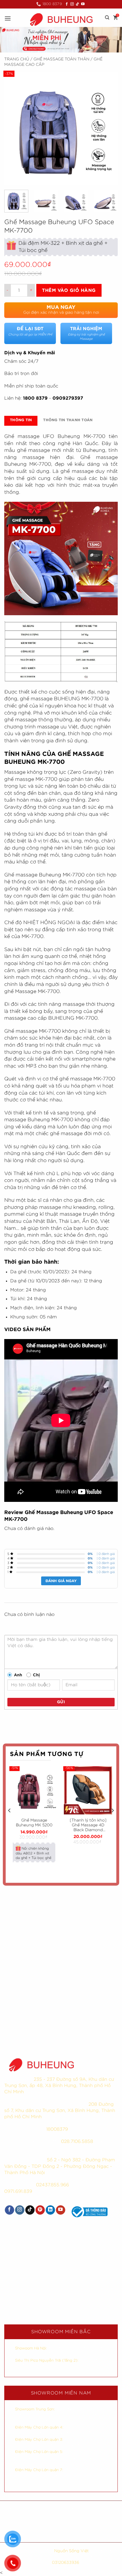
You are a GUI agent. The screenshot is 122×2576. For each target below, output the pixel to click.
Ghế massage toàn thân (61, 59)
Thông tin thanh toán (68, 420)
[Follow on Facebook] (67, 4)
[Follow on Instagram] (72, 4)
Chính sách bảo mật (91, 2508)
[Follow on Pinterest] (40, 2210)
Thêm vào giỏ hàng (69, 290)
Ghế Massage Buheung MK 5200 (34, 1823)
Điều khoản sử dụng (31, 2517)
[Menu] (8, 18)
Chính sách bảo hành (30, 2508)
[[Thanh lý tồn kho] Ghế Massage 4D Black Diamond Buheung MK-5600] (88, 1790)
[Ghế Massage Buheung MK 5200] (34, 1790)
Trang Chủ (17, 59)
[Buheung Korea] (41, 2064)
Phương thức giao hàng (92, 2517)
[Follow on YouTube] (83, 4)
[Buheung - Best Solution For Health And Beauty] (61, 19)
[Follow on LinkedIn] (50, 2210)
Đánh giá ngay (61, 1581)
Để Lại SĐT (30, 331)
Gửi (61, 1702)
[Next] (108, 129)
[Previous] (14, 129)
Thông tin (21, 420)
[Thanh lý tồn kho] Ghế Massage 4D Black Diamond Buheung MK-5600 (88, 1825)
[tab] (21, 421)
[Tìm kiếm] (107, 18)
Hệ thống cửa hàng (61, 2535)
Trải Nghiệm (86, 334)
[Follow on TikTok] (77, 4)
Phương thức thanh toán (30, 2526)
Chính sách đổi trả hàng (92, 2526)
